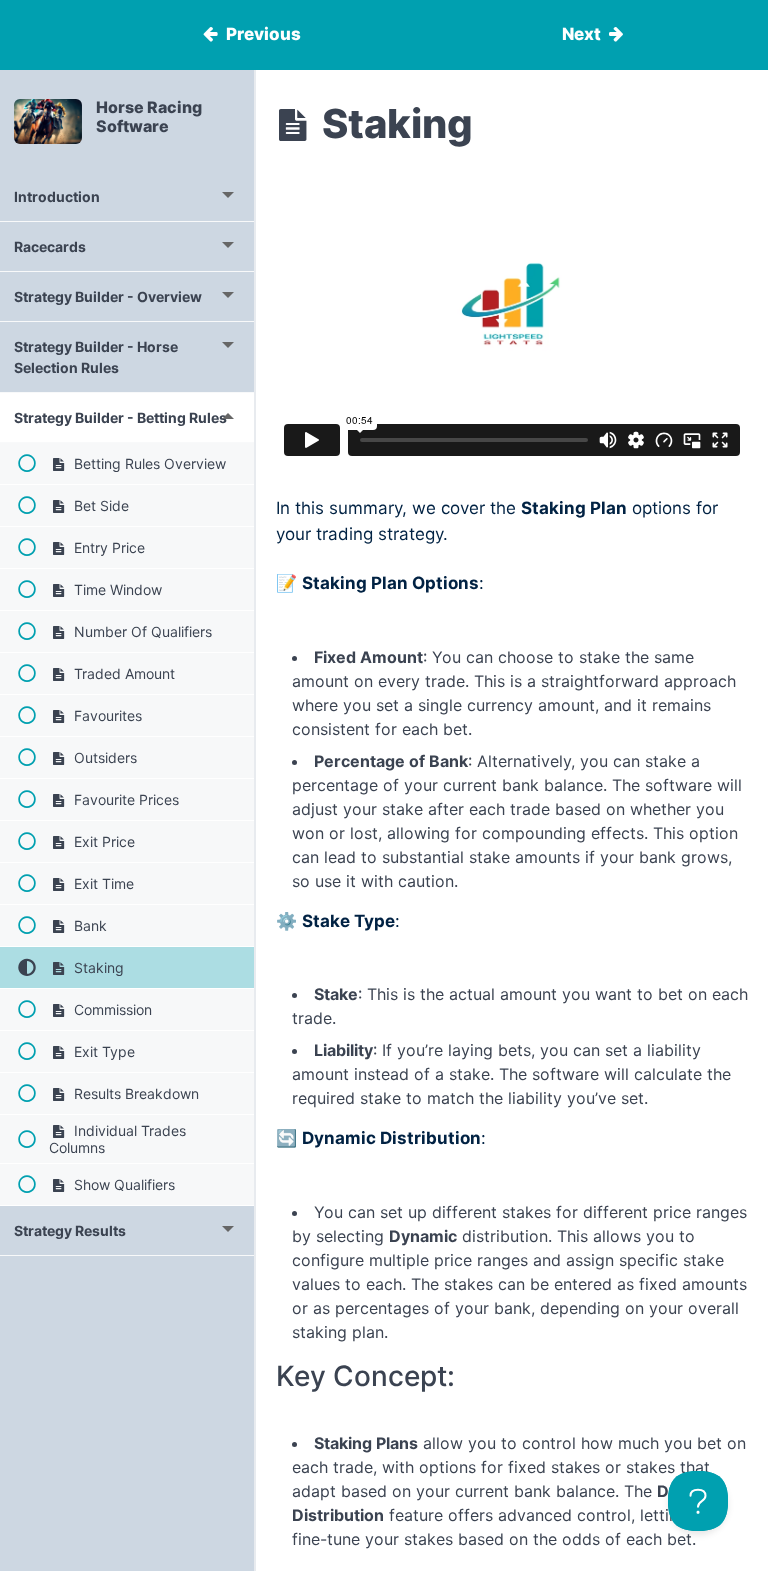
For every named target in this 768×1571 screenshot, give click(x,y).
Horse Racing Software (149, 116)
